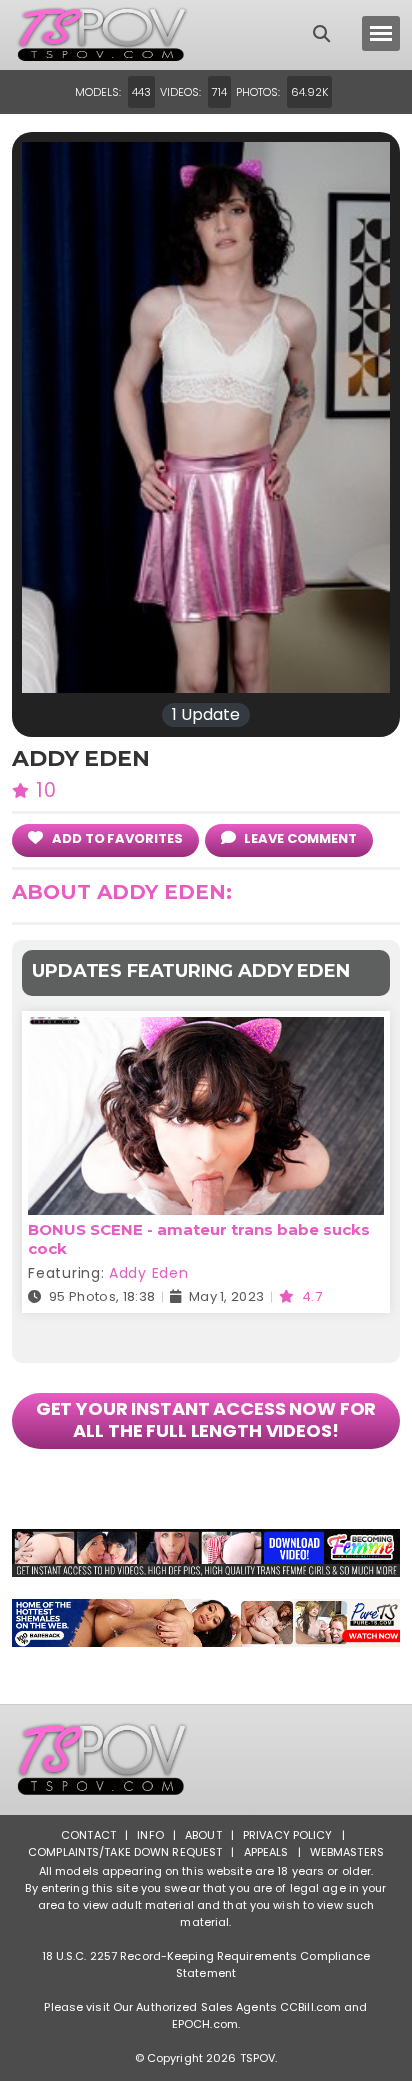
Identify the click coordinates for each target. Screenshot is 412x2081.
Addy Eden (148, 1273)
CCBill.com (310, 2007)
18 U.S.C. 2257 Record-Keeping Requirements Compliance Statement (206, 1964)
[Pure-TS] (205, 1623)
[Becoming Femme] (205, 1553)
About (203, 1835)
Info (150, 1835)
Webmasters (347, 1852)
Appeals (266, 1852)
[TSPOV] (102, 35)
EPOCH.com (205, 2024)
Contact (88, 1835)
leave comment (299, 838)
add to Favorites (115, 838)
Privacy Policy (288, 1835)
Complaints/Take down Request (125, 1852)
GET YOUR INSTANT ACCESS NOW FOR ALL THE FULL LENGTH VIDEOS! (206, 1419)
